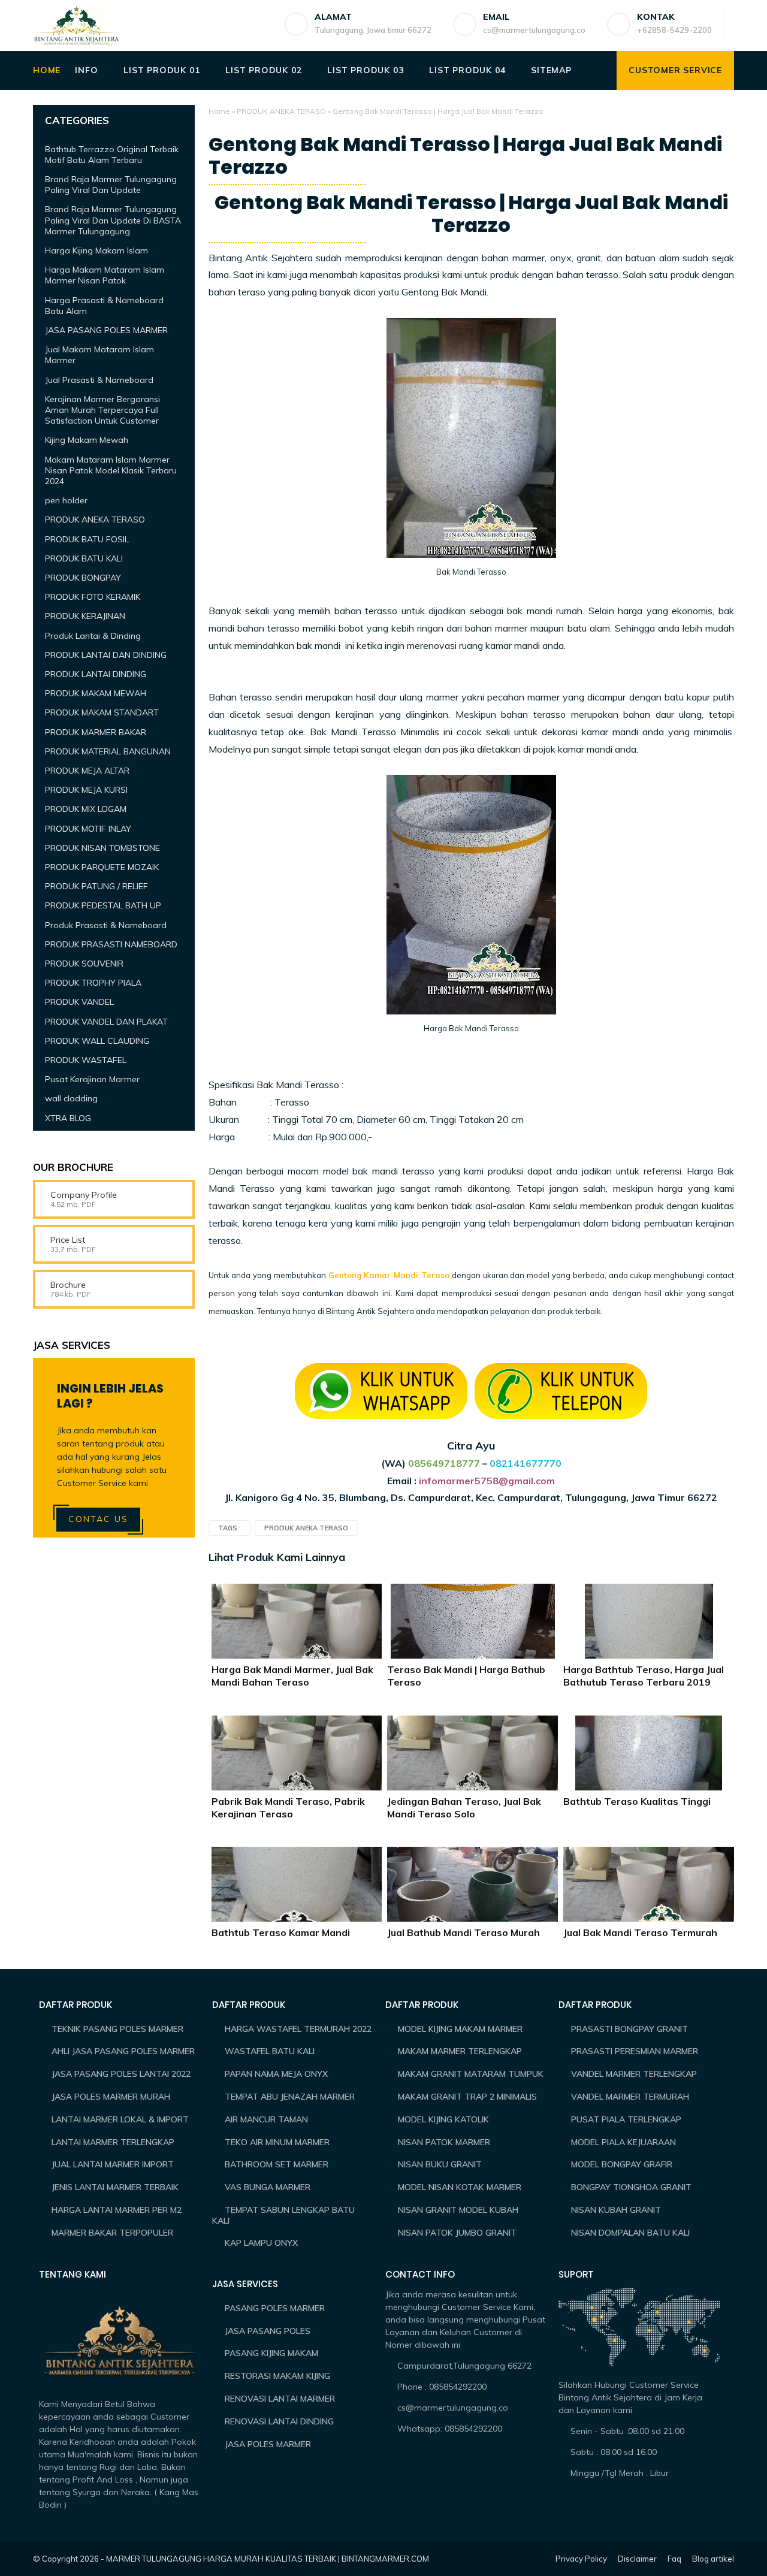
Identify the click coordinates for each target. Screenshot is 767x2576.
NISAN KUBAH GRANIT (616, 2210)
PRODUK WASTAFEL (86, 1060)
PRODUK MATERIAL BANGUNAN (108, 751)
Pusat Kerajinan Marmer (92, 1079)
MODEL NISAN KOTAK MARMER (460, 2187)
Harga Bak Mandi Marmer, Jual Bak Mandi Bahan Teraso (292, 1676)
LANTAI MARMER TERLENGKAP (113, 2142)
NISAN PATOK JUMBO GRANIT (457, 2233)
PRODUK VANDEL (79, 1002)
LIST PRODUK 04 (467, 70)
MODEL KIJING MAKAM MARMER (460, 2029)
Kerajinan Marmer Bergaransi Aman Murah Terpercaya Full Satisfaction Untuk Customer (102, 409)
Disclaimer (637, 2559)
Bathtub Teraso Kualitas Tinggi (637, 1801)
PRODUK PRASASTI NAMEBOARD (111, 944)
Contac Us (98, 1519)
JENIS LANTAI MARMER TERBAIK (115, 2187)
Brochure (68, 1285)
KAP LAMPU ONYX (261, 2243)
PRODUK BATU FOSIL (87, 539)
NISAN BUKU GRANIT (440, 2164)
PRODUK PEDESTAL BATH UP (103, 905)
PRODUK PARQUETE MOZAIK (102, 867)
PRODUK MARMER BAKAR (96, 732)
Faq (674, 2559)
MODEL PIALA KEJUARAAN (623, 2142)
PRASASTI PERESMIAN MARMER (635, 2051)
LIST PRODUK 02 (263, 70)
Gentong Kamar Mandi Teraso (389, 1275)
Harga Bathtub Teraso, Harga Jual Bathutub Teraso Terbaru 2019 (644, 1676)
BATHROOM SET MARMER (277, 2164)
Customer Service (675, 70)
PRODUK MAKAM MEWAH (96, 693)
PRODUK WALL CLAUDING (97, 1040)
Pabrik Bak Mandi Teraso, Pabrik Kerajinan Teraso (288, 1808)
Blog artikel (713, 2559)
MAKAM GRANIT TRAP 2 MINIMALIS (467, 2097)
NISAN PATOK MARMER (444, 2142)
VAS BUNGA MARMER (268, 2187)
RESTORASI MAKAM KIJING (277, 2376)
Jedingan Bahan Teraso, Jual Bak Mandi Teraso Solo (464, 1808)
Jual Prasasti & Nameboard (99, 379)
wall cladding (71, 1098)
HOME (47, 70)
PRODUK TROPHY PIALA (93, 983)
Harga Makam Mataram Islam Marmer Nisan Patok (105, 275)
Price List (68, 1240)
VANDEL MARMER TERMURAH (630, 2097)
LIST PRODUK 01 (161, 70)
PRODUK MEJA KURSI (86, 790)
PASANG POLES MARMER (275, 2308)
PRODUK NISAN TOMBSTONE (102, 847)
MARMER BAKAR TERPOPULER (112, 2233)
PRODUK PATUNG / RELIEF (96, 886)
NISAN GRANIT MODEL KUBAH (458, 2210)
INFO (86, 70)
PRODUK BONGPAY (83, 578)
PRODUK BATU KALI (84, 558)
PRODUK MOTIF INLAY (88, 828)
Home (219, 111)
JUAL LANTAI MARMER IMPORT (113, 2164)
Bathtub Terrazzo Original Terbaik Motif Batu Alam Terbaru (112, 154)
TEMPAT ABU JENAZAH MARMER (290, 2097)
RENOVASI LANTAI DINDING (279, 2421)
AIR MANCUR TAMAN (266, 2119)
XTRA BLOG (68, 1118)
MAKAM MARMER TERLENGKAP (460, 2051)
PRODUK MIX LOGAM (86, 809)
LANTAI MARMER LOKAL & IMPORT (120, 2119)
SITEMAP (551, 70)
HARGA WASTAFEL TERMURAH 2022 (298, 2029)
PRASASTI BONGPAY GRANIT (629, 2029)
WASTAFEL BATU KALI (270, 2051)
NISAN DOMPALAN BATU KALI (630, 2233)
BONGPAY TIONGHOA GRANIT (631, 2187)
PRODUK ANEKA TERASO (281, 111)
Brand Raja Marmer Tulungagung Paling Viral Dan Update (111, 185)
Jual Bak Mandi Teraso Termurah (640, 1932)
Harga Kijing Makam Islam (96, 250)
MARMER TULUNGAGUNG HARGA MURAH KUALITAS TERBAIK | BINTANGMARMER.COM (268, 2559)
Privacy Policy (581, 2559)
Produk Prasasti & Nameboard (106, 925)
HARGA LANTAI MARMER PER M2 (117, 2210)
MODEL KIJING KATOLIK (443, 2119)
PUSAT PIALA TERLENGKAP (626, 2119)
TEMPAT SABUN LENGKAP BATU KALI (283, 2215)
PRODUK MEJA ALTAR (87, 771)
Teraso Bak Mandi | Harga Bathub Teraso (466, 1676)
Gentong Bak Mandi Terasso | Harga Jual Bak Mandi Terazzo (471, 214)
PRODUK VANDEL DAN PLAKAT (106, 1021)
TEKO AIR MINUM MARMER (277, 2142)
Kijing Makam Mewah (87, 440)
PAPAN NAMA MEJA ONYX (276, 2074)
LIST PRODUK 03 (365, 70)
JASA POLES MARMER (268, 2444)
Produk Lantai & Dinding (93, 635)
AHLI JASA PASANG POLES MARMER (123, 2051)
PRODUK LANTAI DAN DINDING (106, 654)
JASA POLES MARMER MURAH (111, 2097)
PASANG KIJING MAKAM (271, 2353)
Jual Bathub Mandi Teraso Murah (463, 1932)
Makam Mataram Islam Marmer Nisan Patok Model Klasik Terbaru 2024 (111, 470)
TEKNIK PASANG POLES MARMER (117, 2029)
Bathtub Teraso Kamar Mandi (281, 1932)
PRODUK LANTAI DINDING (96, 674)
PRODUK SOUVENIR (84, 964)
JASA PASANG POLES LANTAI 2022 (121, 2074)
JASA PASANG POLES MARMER (106, 330)
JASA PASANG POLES (268, 2331)
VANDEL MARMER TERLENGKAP (634, 2074)
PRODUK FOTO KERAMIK (93, 597)
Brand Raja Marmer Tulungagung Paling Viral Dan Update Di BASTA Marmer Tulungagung (113, 220)
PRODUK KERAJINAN (85, 616)
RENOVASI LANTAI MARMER (280, 2399)
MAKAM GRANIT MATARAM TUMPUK (471, 2074)
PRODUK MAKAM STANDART (102, 712)
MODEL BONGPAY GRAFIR (622, 2164)
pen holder (66, 500)
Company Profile (84, 1195)
